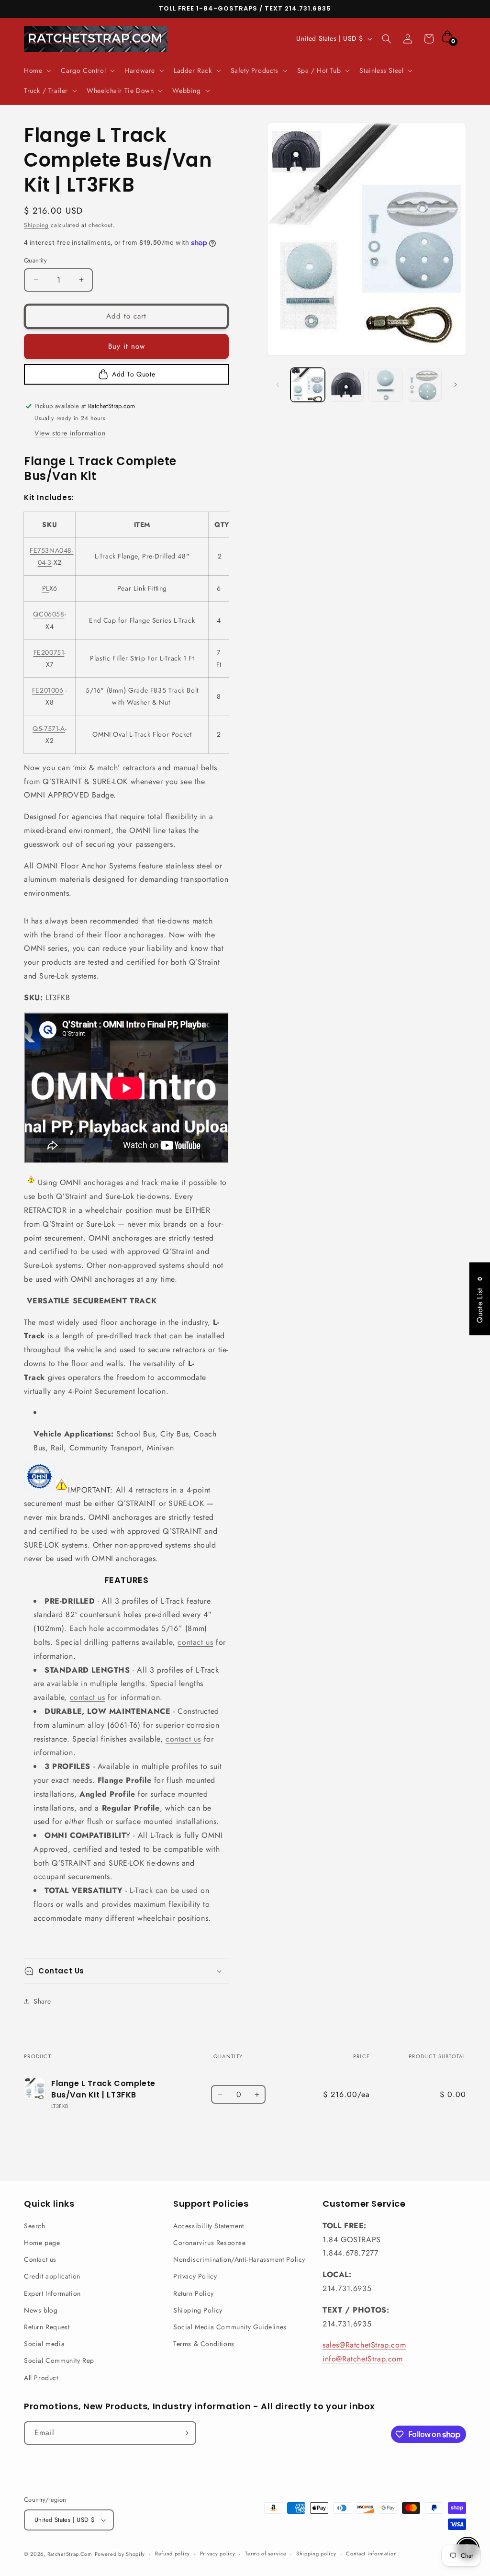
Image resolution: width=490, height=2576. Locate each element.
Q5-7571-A (49, 729)
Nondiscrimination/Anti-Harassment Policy (239, 2259)
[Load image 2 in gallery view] (347, 385)
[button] (37, 70)
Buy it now (127, 346)
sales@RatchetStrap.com (364, 2345)
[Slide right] (456, 385)
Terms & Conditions (204, 2344)
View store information (70, 433)
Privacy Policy (195, 2276)
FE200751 (49, 652)
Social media (44, 2344)
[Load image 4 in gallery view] (425, 385)
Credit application (52, 2276)
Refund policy (173, 2553)
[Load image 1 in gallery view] (307, 385)
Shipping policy (316, 2553)
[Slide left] (278, 385)
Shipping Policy (198, 2310)
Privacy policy (218, 2553)
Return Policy (194, 2293)
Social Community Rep (59, 2360)
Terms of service (266, 2553)
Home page (42, 2243)
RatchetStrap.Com (70, 2554)
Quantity (35, 260)
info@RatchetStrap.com (363, 2359)
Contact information (371, 2553)
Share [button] (42, 2001)
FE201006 (48, 690)
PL (46, 588)
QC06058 (49, 614)
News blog (41, 2310)
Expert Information (52, 2293)
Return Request (47, 2327)
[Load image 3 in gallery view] (385, 385)
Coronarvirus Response (210, 2243)
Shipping (36, 225)
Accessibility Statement (209, 2226)
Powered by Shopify (120, 2554)
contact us (195, 1642)
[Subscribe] (185, 2433)
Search (35, 2226)
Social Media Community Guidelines (230, 2327)
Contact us (40, 2259)
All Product (41, 2378)
